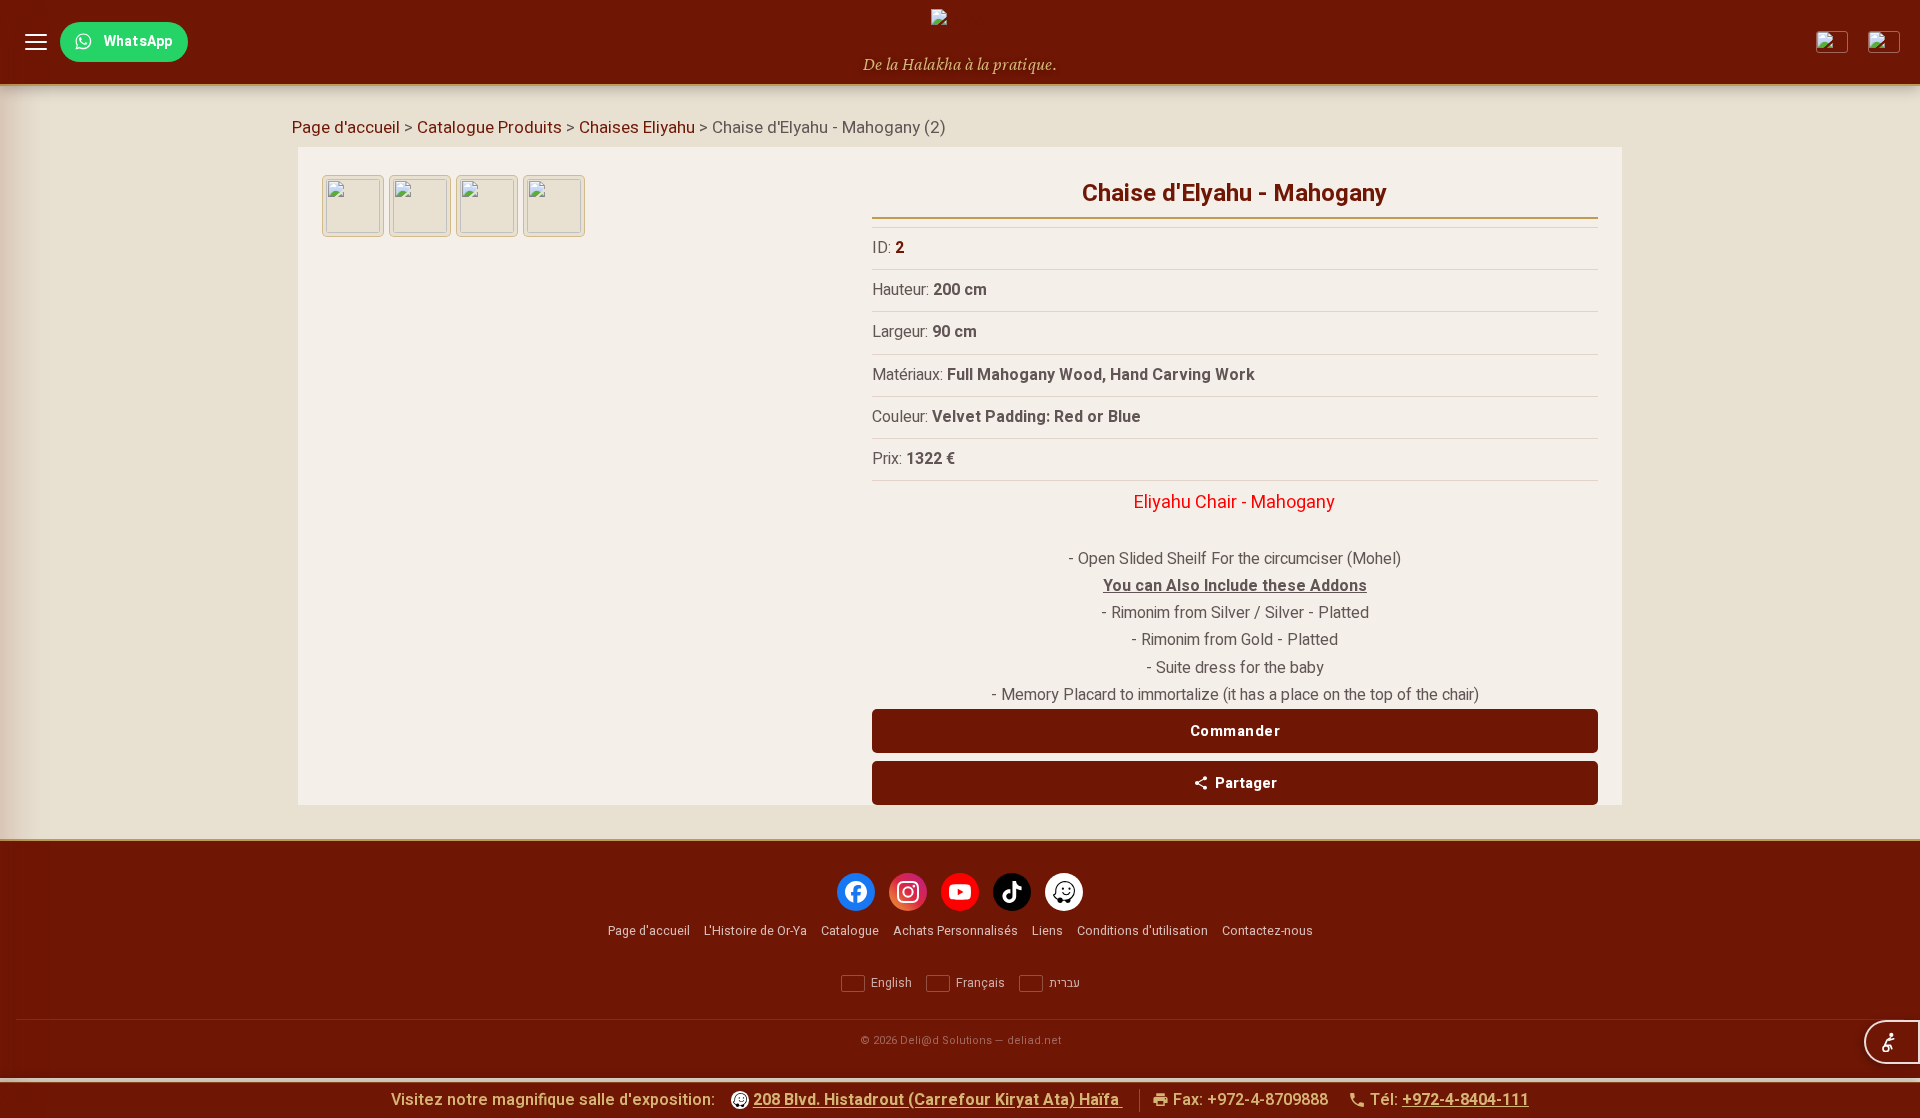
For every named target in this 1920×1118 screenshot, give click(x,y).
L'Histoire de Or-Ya (755, 931)
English (891, 983)
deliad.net (1034, 1040)
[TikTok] (1012, 892)
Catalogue (850, 931)
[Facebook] (856, 892)
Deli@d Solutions (946, 1040)
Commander (1235, 731)
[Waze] (1064, 892)
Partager (1246, 783)
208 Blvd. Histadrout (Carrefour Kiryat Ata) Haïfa (936, 1100)
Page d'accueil (346, 127)
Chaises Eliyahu (637, 127)
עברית (1064, 983)
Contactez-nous (1267, 931)
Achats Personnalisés (955, 931)
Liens (1047, 931)
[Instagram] (908, 892)
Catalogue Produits (489, 127)
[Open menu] (36, 42)
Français (980, 983)
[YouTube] (960, 892)
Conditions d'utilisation (1142, 931)
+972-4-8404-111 (1465, 1100)
